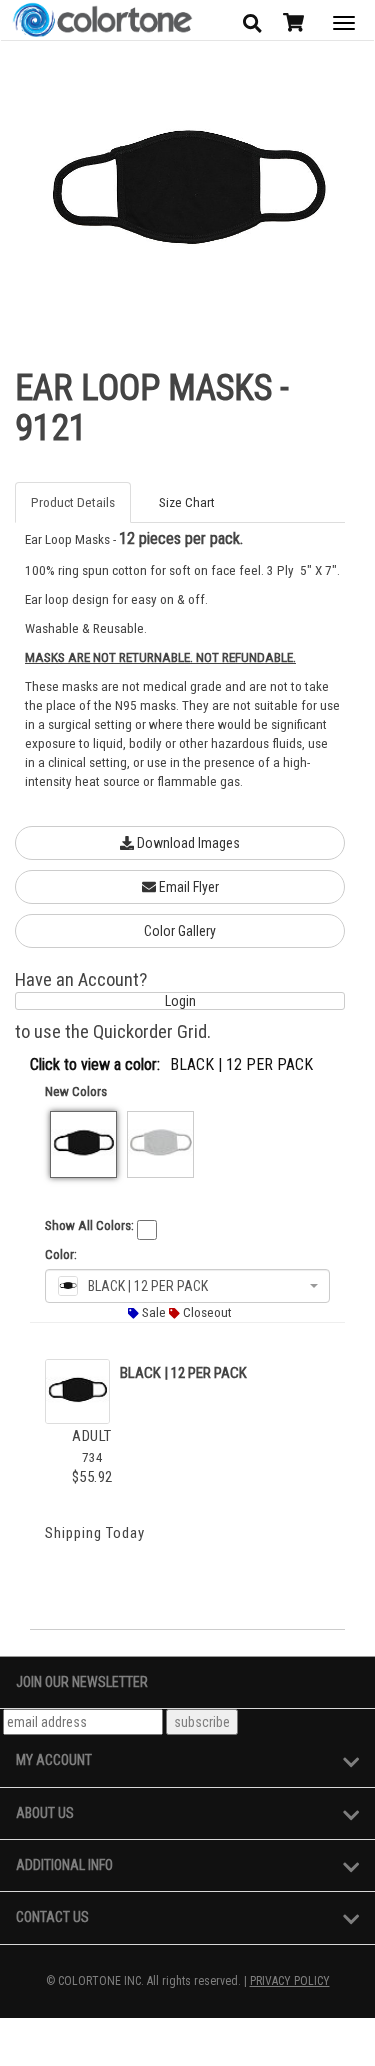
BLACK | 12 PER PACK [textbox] (148, 1286)
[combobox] (187, 1286)
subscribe (202, 1722)
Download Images (187, 843)
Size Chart (187, 502)
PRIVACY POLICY (290, 1981)
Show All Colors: (89, 1225)
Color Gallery (180, 931)
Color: (61, 1254)
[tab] (79, 502)
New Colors (76, 1091)
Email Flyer (187, 887)
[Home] (102, 20)
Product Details (73, 502)
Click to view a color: (95, 1064)
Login (180, 1001)
